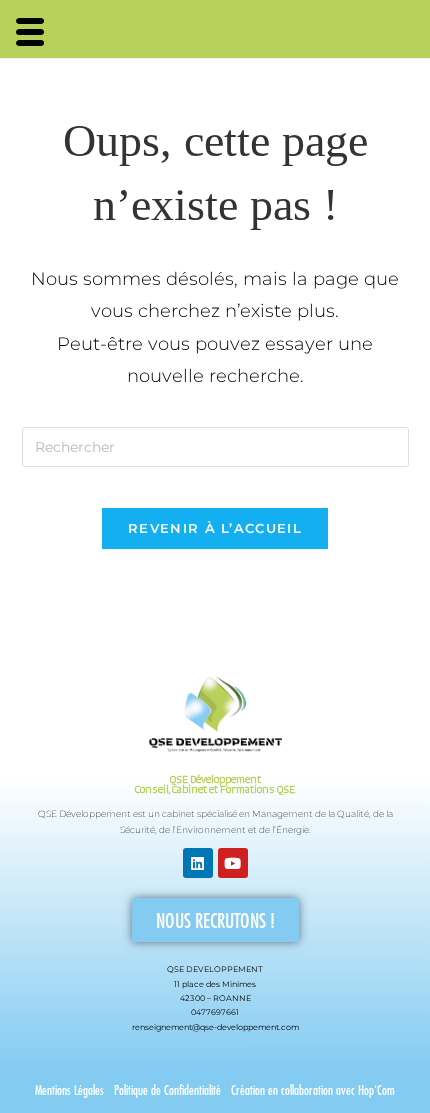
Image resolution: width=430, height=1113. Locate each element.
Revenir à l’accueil (215, 528)
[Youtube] (233, 863)
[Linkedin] (198, 863)
